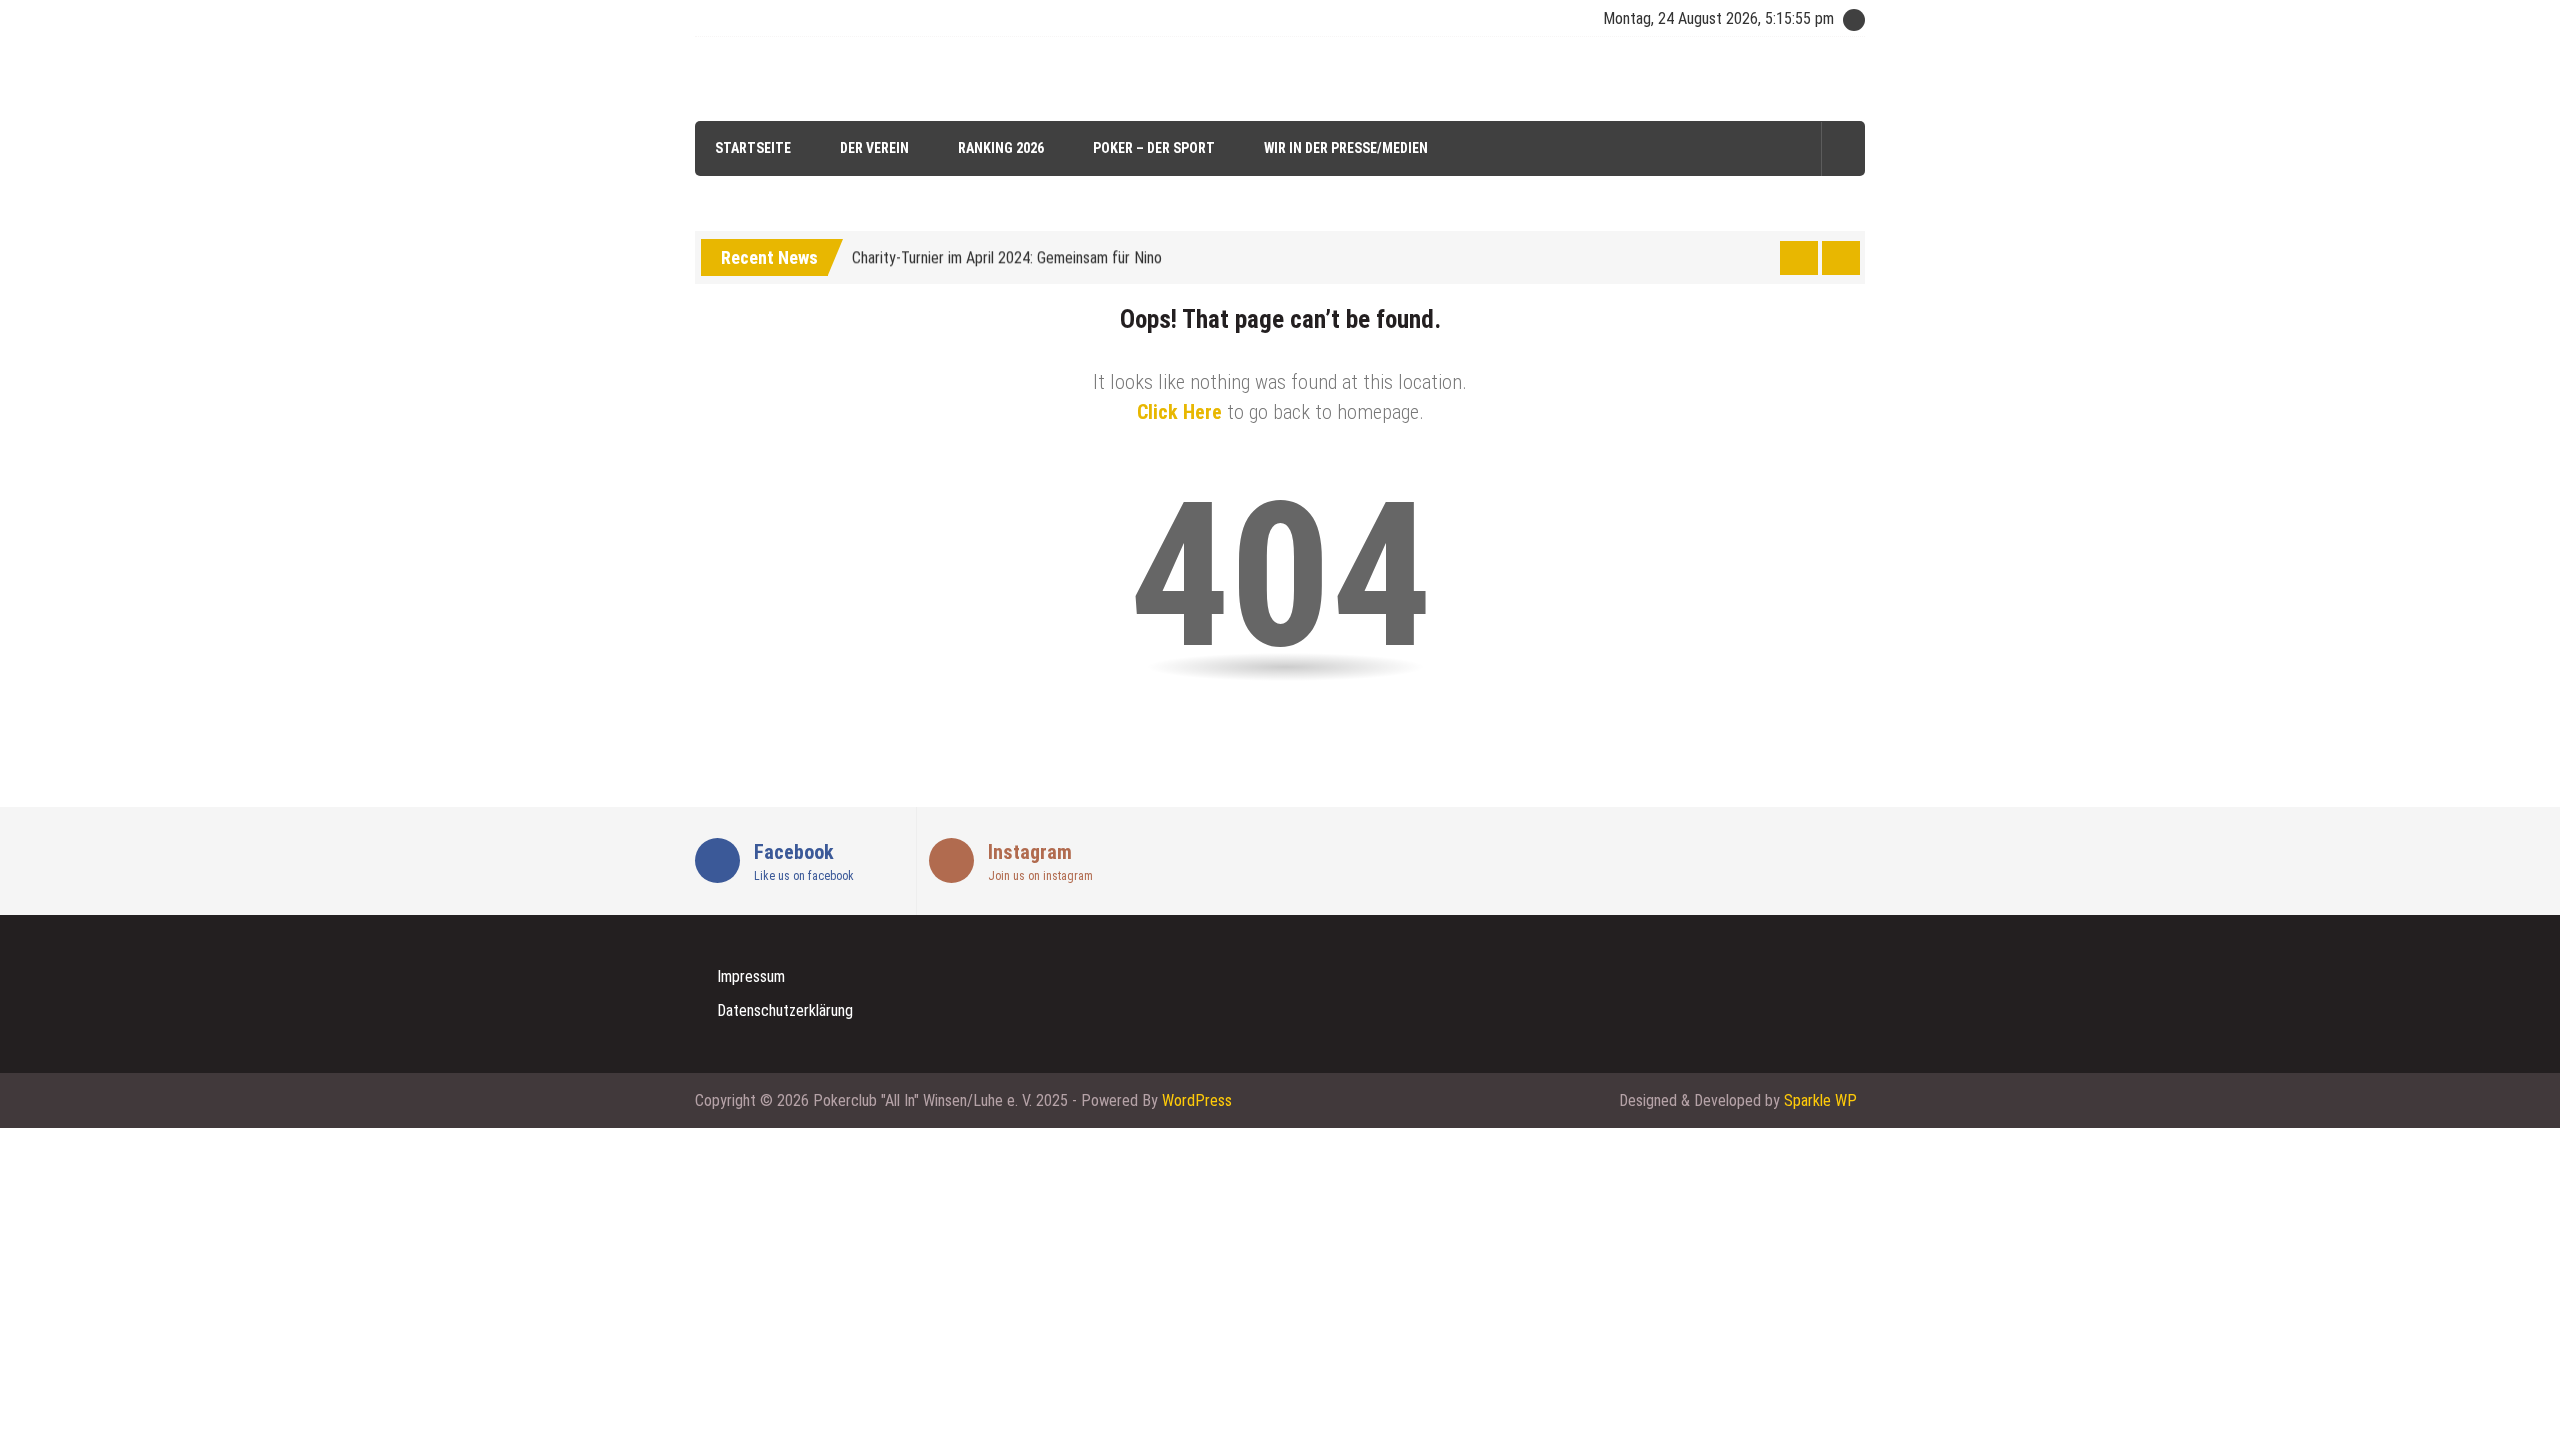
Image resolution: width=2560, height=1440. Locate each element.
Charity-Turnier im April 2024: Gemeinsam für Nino (1007, 254)
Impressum (751, 976)
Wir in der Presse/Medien (1346, 148)
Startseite (753, 148)
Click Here (1179, 412)
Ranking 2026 (1001, 148)
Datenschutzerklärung (785, 1010)
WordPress (1197, 1100)
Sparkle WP (1820, 1100)
